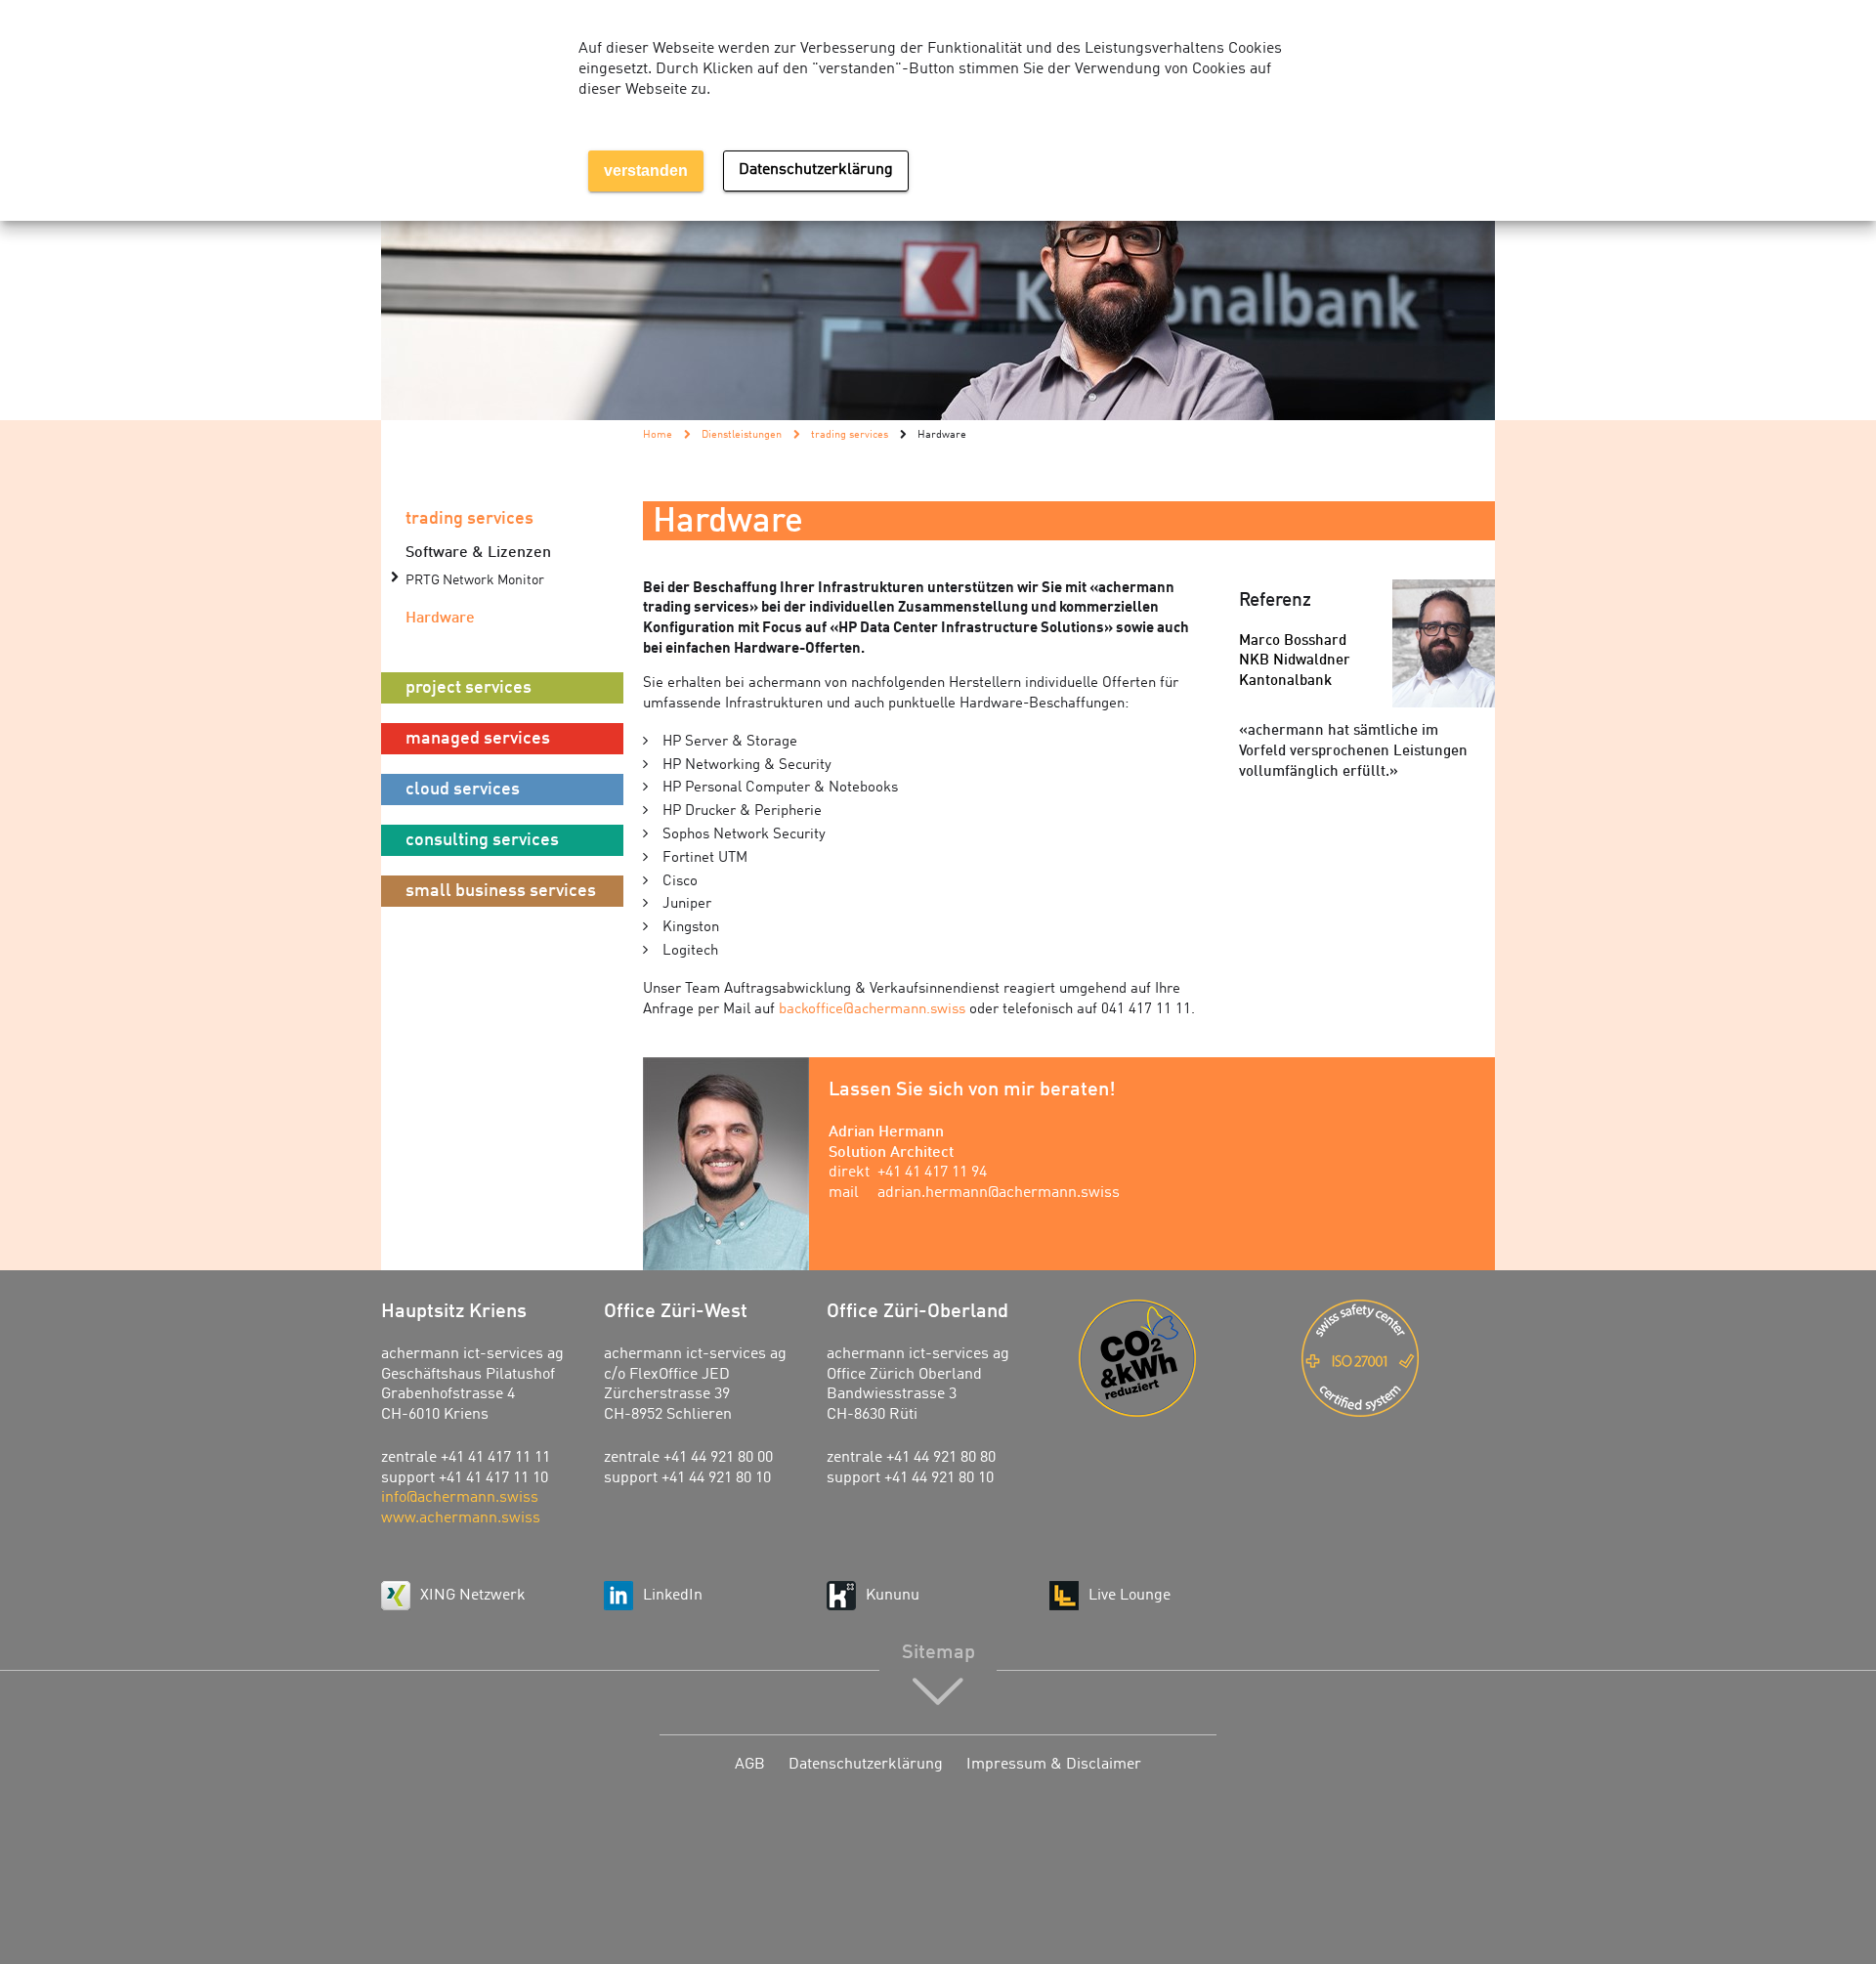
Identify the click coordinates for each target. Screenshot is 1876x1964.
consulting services (482, 840)
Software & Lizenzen (478, 553)
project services (469, 688)
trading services (469, 519)
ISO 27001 (1398, 1358)
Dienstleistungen (742, 435)
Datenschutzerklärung (866, 1765)
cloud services (463, 790)
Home (658, 435)
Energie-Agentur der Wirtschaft (1175, 1358)
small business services (501, 891)
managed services (478, 739)
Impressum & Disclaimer (1054, 1765)
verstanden (646, 171)
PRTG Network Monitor (475, 581)
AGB (750, 1765)
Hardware (440, 619)
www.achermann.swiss (461, 1518)
